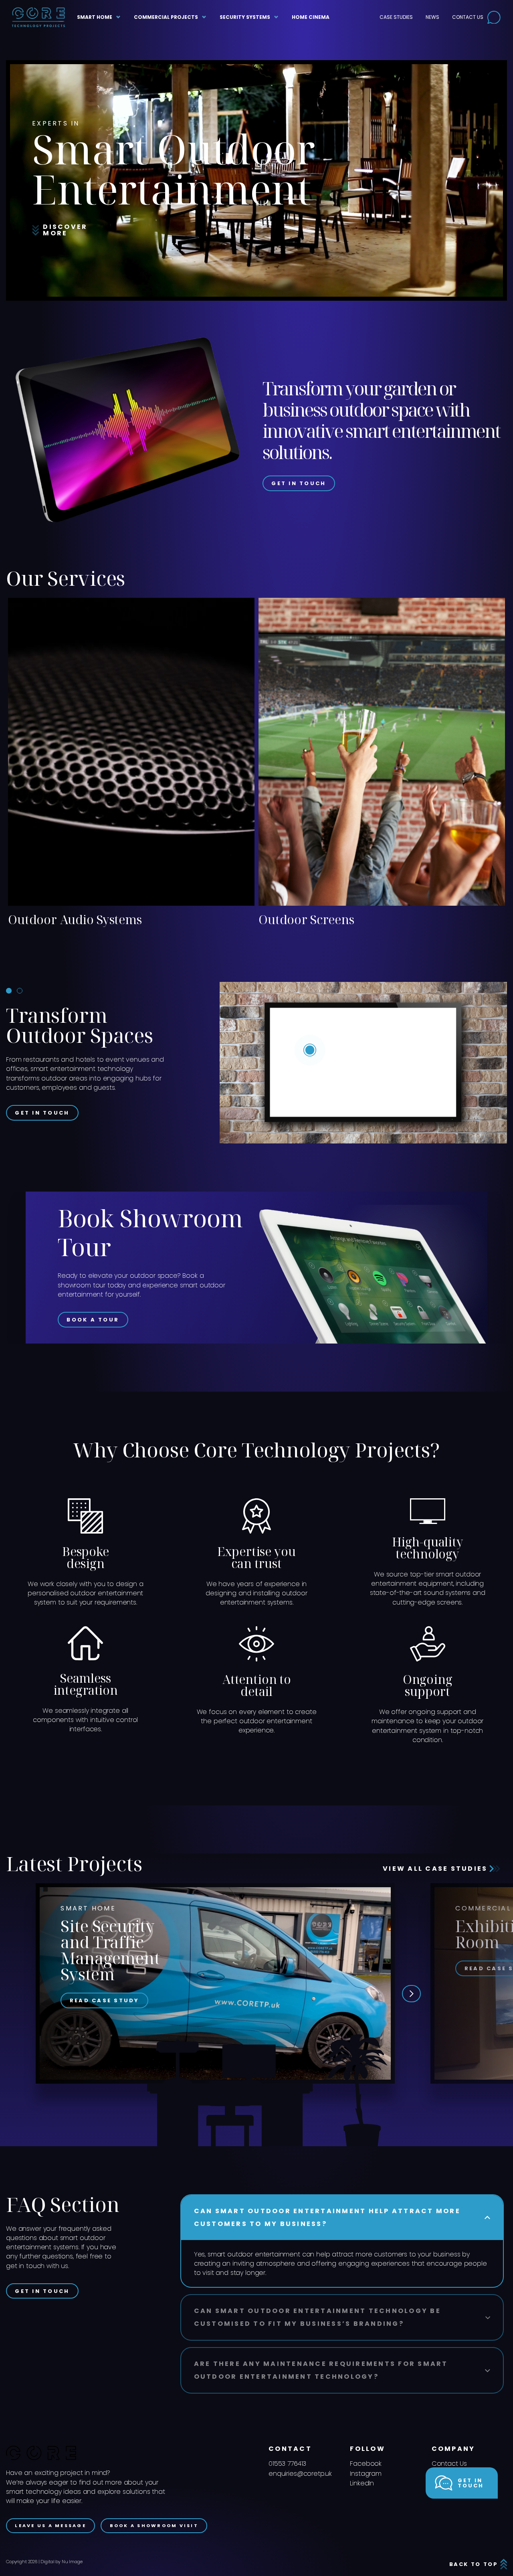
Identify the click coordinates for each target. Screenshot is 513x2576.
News (432, 17)
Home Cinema (311, 17)
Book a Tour (93, 1320)
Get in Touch (299, 483)
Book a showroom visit (154, 2525)
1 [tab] (9, 991)
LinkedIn (362, 2483)
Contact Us (468, 17)
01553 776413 (287, 2464)
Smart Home (95, 17)
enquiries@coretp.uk (300, 2474)
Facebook (366, 2464)
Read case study (105, 2000)
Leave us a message (50, 2525)
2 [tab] (20, 991)
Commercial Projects (166, 17)
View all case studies (436, 1869)
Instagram (366, 2474)
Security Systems (245, 17)
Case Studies (396, 17)
